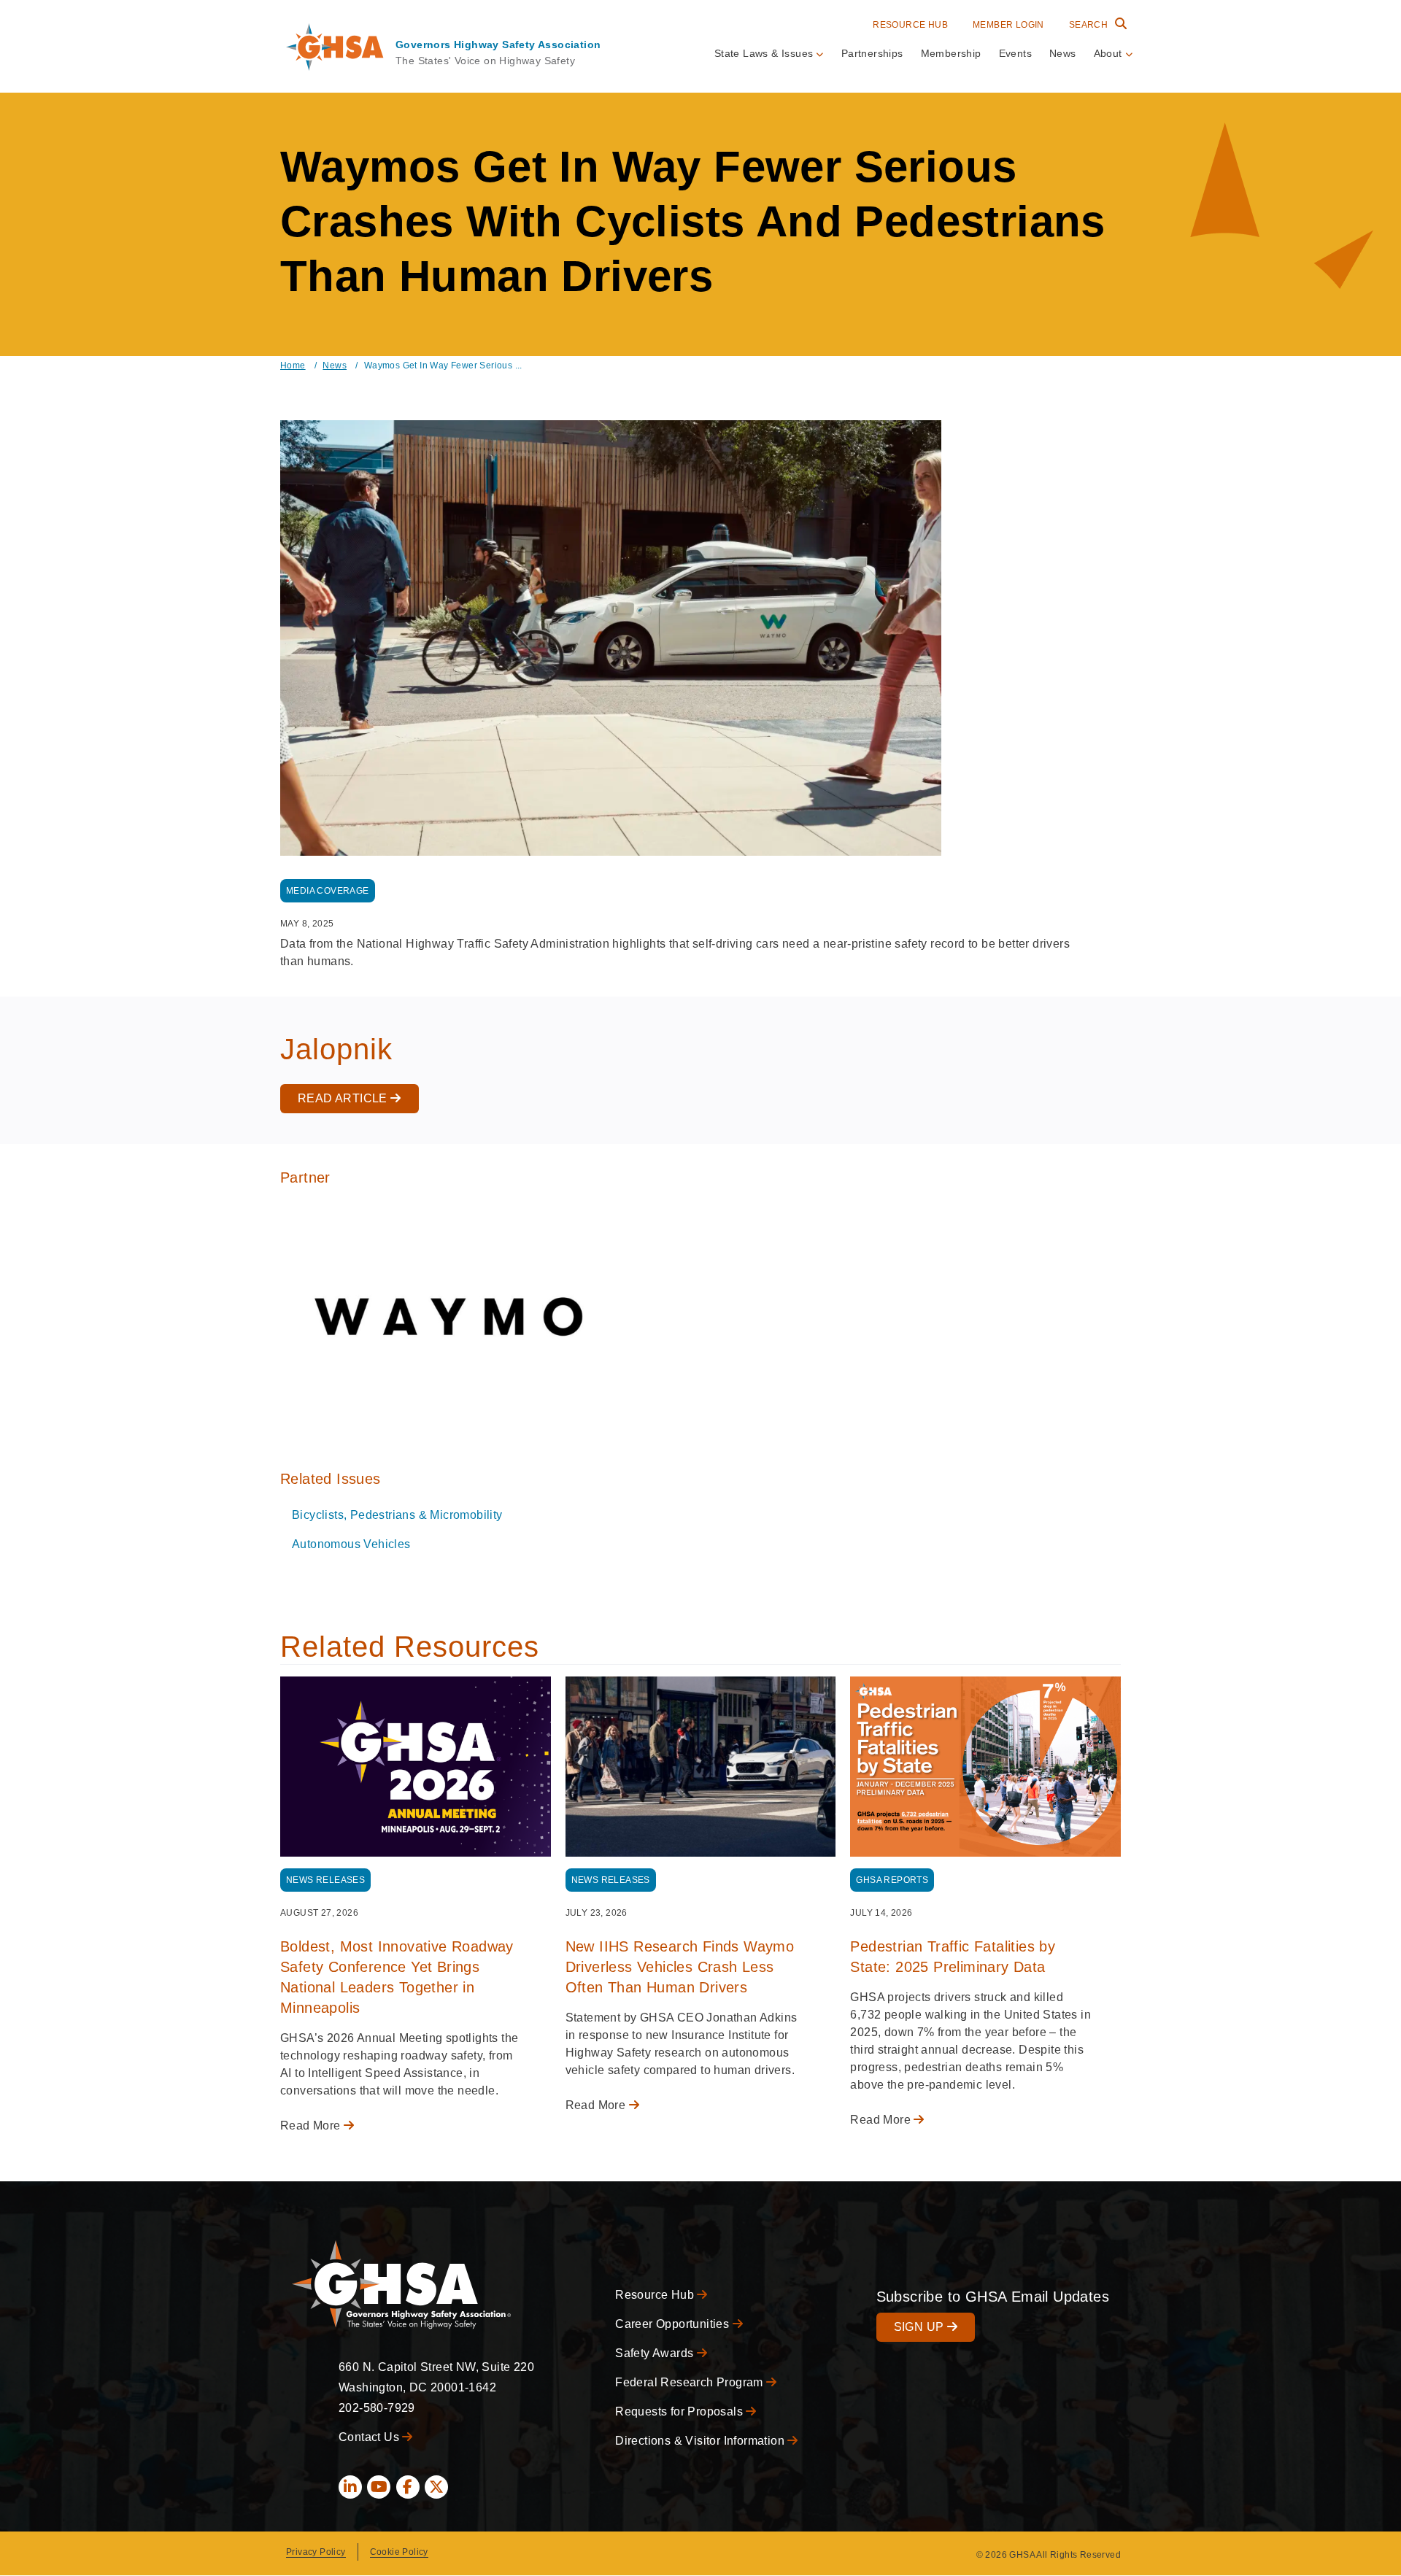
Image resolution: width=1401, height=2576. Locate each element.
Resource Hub (910, 25)
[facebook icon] (408, 2487)
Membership (951, 53)
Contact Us (370, 2437)
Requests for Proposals (680, 2411)
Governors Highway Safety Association (498, 45)
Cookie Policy (399, 2552)
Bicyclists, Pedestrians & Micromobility (397, 1515)
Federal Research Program (691, 2382)
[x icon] (436, 2487)
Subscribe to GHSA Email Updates (993, 2297)
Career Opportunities (674, 2324)
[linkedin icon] (350, 2487)
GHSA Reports (892, 1880)
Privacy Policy (316, 2552)
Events (1015, 53)
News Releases (325, 1880)
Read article (344, 1098)
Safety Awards (656, 2353)
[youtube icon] (379, 2487)
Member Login (1008, 25)
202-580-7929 (377, 2408)
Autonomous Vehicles (351, 1544)
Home (293, 365)
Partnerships (872, 53)
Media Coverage (328, 891)
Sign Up (921, 2327)
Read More (312, 2126)
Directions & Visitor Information (701, 2441)
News (1063, 53)
